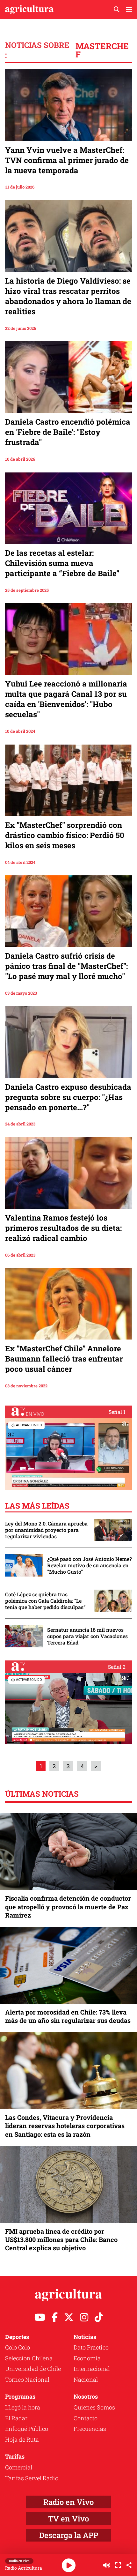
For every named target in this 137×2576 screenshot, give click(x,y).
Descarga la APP (69, 2535)
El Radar (16, 2418)
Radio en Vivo (68, 2502)
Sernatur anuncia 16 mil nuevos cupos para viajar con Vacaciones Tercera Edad (87, 1636)
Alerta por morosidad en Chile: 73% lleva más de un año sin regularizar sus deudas (68, 2016)
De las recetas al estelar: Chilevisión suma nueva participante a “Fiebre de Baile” (62, 563)
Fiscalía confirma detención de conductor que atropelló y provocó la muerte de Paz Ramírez (68, 1906)
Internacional (92, 2369)
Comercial (19, 2467)
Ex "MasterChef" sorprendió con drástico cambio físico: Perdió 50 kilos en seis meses (65, 835)
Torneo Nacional (27, 2379)
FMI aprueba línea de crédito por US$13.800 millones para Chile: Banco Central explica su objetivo (61, 2239)
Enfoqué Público (27, 2429)
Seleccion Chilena (29, 2358)
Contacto (86, 2418)
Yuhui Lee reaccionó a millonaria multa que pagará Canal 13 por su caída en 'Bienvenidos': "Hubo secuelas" (66, 699)
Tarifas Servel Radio (32, 2478)
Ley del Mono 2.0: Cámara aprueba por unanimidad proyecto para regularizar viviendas (46, 1530)
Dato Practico (91, 2347)
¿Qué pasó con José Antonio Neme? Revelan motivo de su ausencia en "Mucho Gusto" (90, 1565)
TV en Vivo (68, 2519)
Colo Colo (18, 2347)
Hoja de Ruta (22, 2439)
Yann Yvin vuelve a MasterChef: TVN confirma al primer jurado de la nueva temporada (67, 160)
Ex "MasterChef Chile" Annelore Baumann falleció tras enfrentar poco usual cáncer (64, 1359)
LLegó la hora (23, 2407)
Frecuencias (90, 2429)
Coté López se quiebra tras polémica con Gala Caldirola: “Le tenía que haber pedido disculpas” (45, 1601)
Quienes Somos (94, 2407)
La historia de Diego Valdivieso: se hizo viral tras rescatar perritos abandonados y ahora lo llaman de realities (68, 296)
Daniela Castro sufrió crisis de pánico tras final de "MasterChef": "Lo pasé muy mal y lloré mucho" (66, 966)
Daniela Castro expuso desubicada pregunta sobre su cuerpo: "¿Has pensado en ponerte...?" (68, 1097)
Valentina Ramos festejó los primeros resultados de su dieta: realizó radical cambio (63, 1228)
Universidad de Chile (33, 2369)
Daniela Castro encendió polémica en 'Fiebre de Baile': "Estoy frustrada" (68, 432)
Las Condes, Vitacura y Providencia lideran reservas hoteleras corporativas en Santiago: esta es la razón (65, 2126)
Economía (87, 2358)
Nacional (86, 2379)
